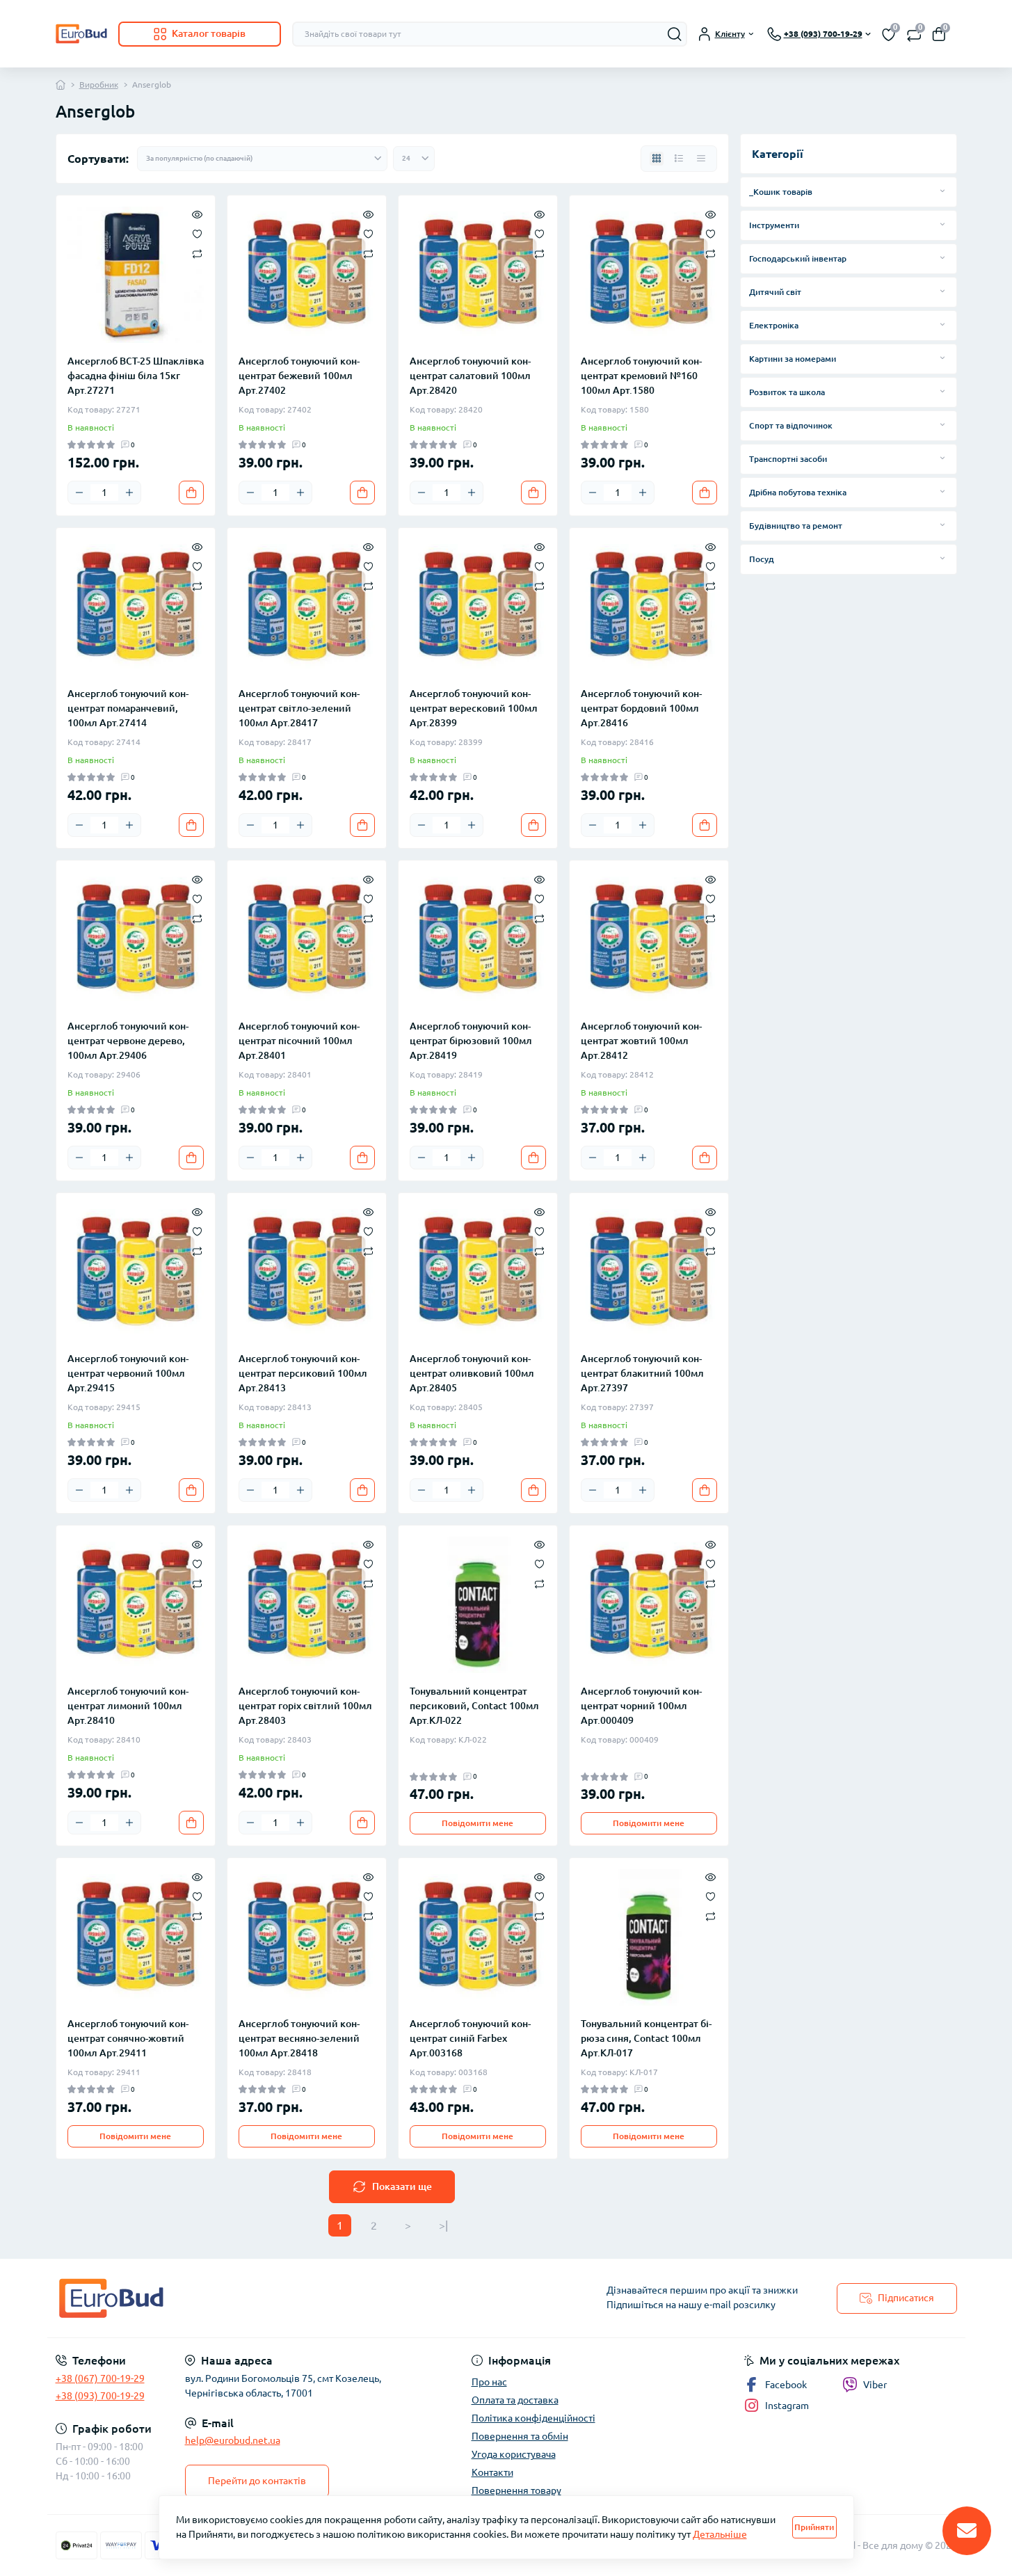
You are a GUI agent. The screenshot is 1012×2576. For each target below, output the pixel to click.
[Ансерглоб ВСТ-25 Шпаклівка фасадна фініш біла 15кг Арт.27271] (136, 275)
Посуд (762, 559)
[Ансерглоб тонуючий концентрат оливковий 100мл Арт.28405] (478, 1272)
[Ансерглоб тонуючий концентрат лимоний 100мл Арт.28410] (136, 1605)
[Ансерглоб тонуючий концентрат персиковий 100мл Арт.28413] (307, 1272)
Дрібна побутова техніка (798, 492)
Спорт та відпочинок (791, 425)
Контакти (492, 2472)
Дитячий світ (775, 292)
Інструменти (774, 225)
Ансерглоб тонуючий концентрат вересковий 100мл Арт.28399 (474, 708)
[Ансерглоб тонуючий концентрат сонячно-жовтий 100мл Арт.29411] (136, 1937)
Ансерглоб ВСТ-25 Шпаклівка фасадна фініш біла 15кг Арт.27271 (136, 376)
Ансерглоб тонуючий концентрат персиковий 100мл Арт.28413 (303, 1373)
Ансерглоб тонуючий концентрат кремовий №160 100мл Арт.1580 (641, 376)
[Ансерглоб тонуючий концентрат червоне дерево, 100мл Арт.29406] (136, 940)
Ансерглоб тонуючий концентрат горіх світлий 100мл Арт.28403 (305, 1706)
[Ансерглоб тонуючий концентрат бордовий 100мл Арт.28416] (649, 607)
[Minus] (79, 493)
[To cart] (191, 493)
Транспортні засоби (788, 459)
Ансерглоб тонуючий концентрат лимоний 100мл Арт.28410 (128, 1706)
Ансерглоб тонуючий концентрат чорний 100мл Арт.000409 (641, 1706)
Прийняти (814, 2527)
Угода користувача (514, 2454)
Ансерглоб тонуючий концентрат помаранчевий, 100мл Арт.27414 (128, 708)
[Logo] (81, 34)
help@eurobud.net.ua (233, 2440)
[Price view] (701, 159)
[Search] (675, 34)
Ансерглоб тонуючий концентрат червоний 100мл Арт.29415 (128, 1373)
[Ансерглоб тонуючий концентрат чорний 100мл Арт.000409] (649, 1605)
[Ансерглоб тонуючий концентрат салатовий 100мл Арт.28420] (478, 275)
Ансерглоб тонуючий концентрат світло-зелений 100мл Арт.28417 (299, 708)
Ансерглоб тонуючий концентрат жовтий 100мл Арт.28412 (641, 1041)
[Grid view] (657, 159)
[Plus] (129, 493)
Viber (875, 2385)
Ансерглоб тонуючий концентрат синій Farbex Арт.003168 (470, 2038)
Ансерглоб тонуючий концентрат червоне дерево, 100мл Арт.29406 (128, 1041)
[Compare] (197, 253)
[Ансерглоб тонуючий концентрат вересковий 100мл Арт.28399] (478, 607)
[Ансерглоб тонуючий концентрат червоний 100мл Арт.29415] (136, 1272)
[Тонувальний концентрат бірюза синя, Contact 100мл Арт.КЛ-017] (649, 1937)
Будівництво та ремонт (796, 526)
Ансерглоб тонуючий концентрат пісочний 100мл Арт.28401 (299, 1041)
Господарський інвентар (798, 258)
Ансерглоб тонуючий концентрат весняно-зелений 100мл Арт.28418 (299, 2038)
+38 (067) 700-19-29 (100, 2378)
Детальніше (720, 2534)
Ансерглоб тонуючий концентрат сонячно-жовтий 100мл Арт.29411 (128, 2038)
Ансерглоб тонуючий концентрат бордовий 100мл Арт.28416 (641, 708)
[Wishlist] (197, 233)
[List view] (679, 159)
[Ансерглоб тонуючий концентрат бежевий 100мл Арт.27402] (307, 275)
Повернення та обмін (520, 2436)
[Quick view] (197, 214)
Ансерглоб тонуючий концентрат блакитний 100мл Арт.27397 (642, 1373)
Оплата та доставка (515, 2400)
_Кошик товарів (781, 192)
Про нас (489, 2382)
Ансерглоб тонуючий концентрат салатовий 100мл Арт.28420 (470, 376)
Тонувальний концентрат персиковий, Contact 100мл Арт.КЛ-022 (474, 1706)
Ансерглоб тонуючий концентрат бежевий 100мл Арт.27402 (299, 376)
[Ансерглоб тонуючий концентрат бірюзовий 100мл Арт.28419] (478, 940)
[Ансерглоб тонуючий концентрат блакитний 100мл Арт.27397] (649, 1272)
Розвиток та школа (787, 392)
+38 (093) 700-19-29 (100, 2396)
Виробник (99, 85)
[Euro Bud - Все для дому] (277, 2298)
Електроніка (774, 325)
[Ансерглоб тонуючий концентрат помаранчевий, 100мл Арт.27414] (136, 607)
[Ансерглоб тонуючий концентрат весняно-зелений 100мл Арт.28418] (307, 1937)
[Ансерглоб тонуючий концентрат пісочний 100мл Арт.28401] (307, 940)
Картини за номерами (793, 359)
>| (443, 2225)
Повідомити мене (477, 1823)
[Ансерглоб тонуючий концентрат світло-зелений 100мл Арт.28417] (307, 607)
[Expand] (942, 191)
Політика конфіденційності (533, 2418)
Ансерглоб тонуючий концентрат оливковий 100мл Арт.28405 (472, 1373)
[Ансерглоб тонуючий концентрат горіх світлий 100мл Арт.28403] (307, 1605)
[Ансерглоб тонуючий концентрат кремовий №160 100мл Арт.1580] (649, 275)
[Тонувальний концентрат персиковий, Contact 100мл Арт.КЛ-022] (478, 1605)
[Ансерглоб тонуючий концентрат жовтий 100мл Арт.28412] (649, 940)
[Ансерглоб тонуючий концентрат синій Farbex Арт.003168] (478, 1937)
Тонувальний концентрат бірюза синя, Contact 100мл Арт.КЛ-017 (646, 2038)
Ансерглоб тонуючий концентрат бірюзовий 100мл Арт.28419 (471, 1041)
